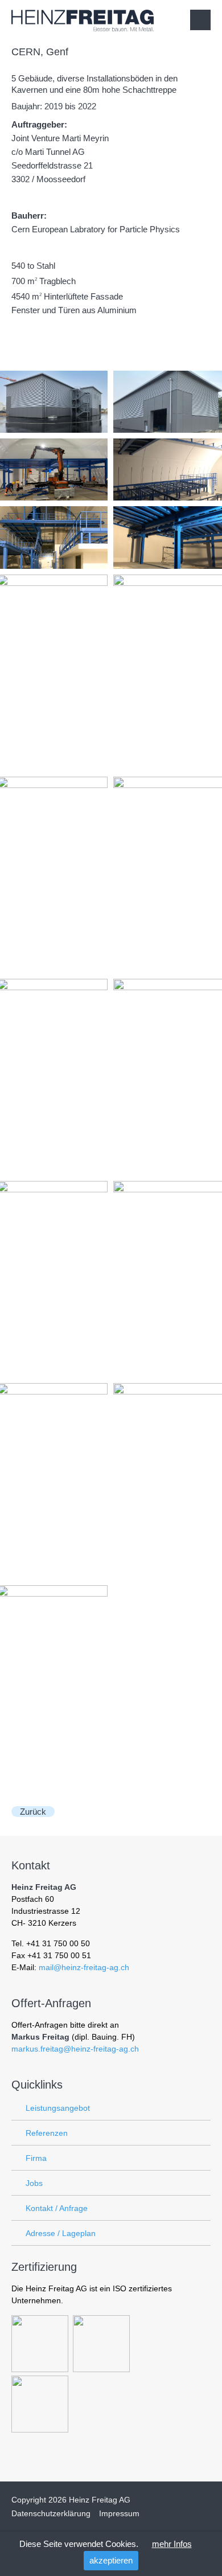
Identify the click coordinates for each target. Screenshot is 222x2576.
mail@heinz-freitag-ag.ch (84, 1967)
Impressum (119, 2513)
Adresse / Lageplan (61, 2233)
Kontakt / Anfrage (57, 2208)
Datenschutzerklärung (51, 2513)
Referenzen (47, 2133)
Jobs (34, 2183)
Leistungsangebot (58, 2108)
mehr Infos (172, 2544)
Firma (36, 2158)
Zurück (33, 1812)
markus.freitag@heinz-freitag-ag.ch (75, 2049)
